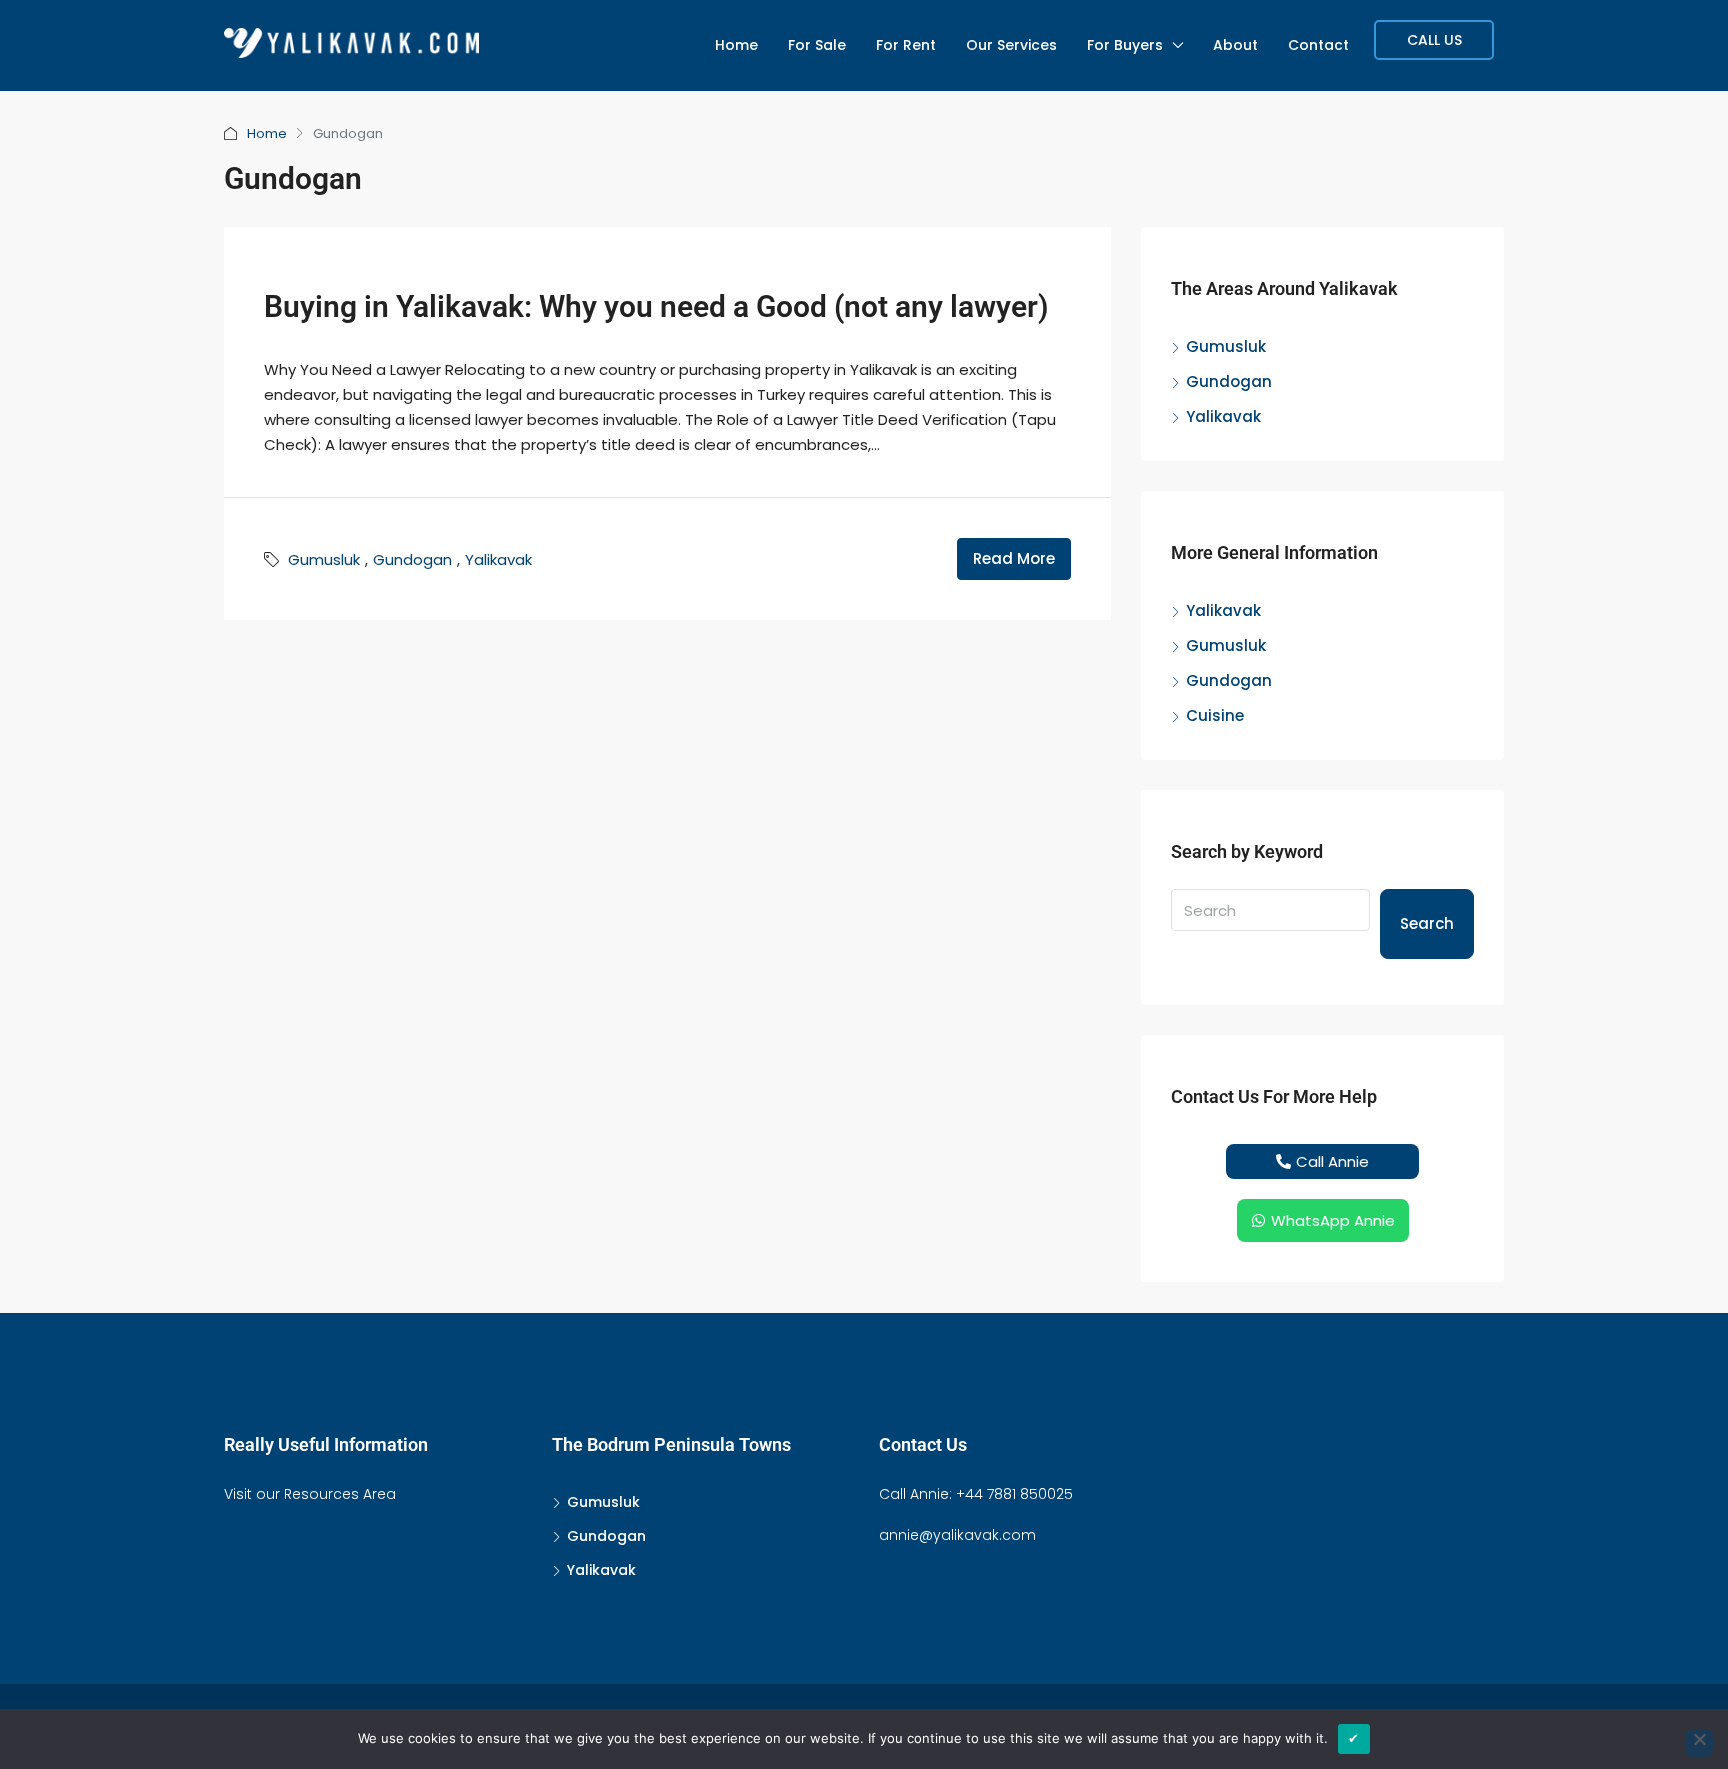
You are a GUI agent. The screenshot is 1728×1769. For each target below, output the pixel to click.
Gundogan (412, 559)
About (1235, 45)
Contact (1318, 45)
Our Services (1011, 45)
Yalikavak (498, 559)
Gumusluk (324, 559)
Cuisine (1215, 715)
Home (736, 45)
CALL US (1434, 40)
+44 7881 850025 (1014, 1494)
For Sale (817, 45)
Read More (1014, 558)
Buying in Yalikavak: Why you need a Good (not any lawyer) (656, 306)
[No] (1699, 1743)
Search (1427, 923)
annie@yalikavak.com (957, 1535)
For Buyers (1125, 45)
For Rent (906, 45)
